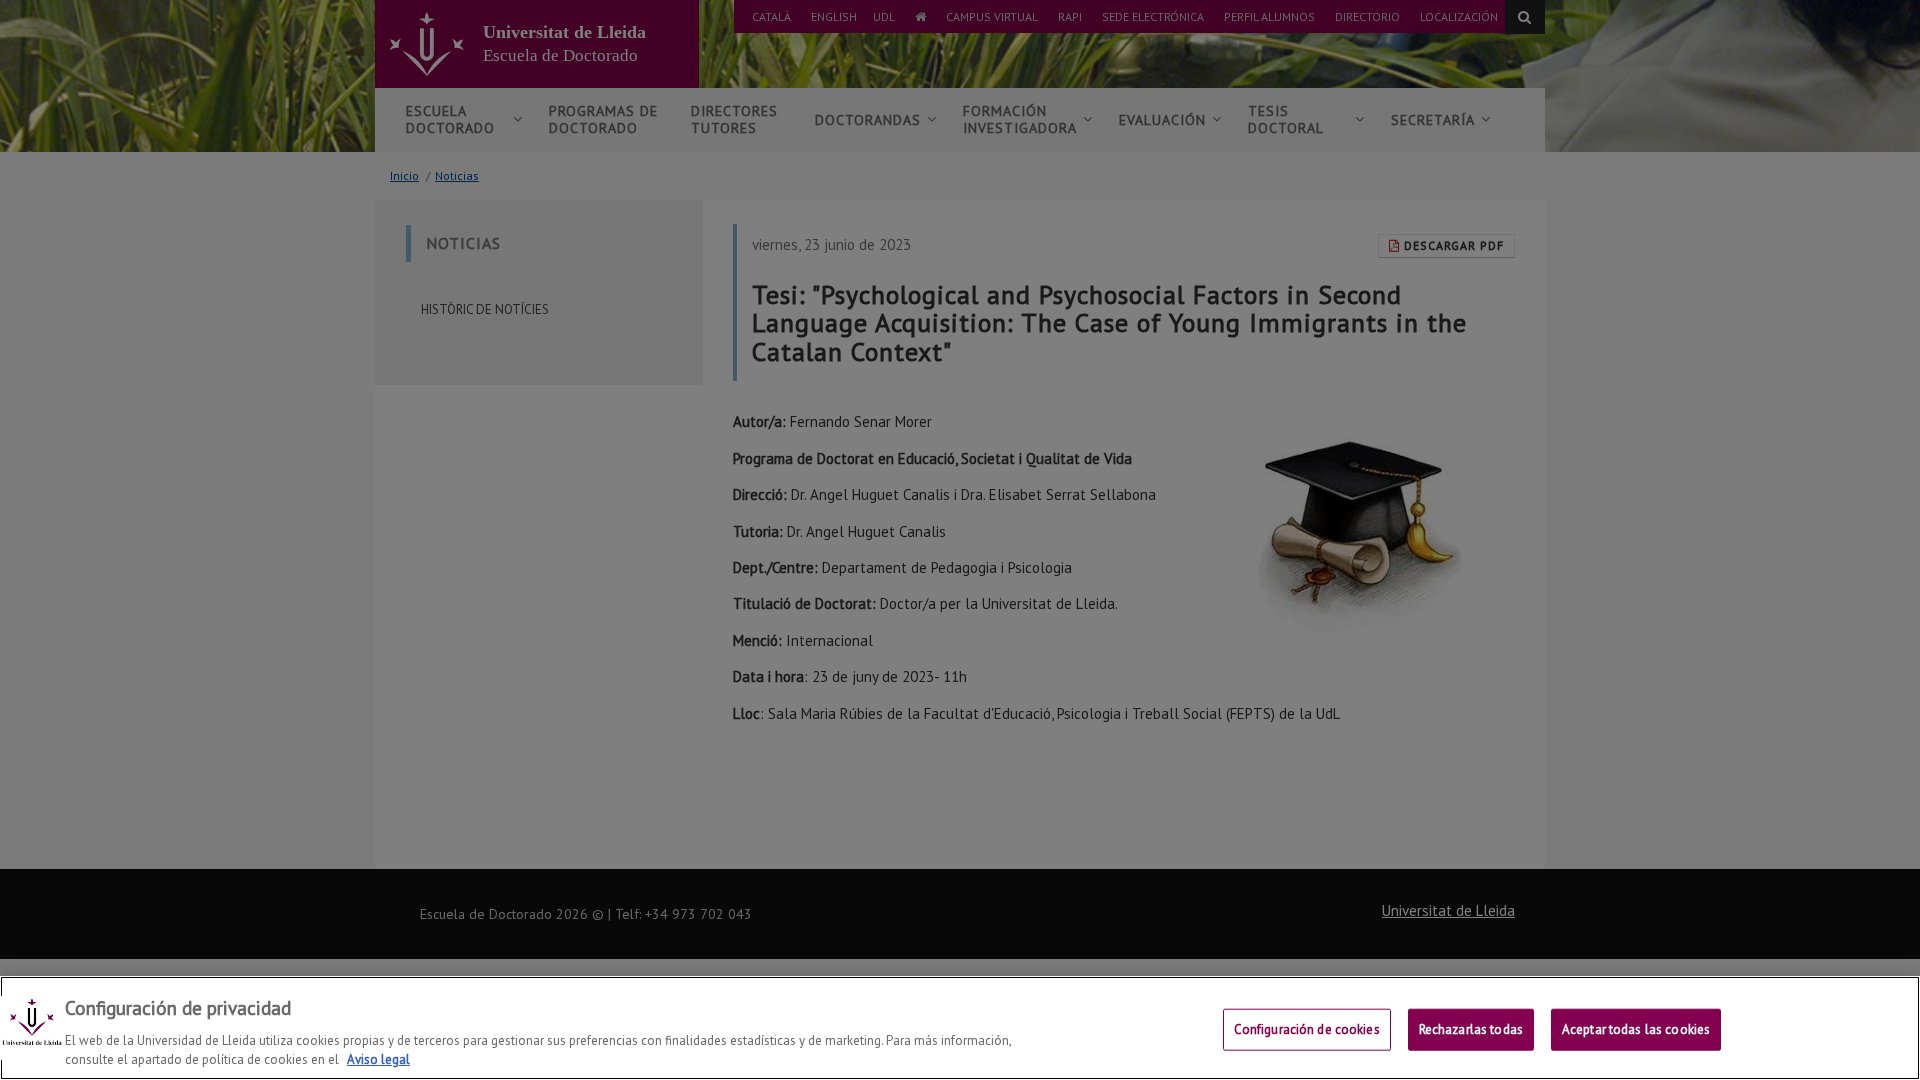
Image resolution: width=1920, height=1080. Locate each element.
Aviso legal (378, 1059)
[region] (960, 1028)
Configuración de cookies (1307, 1029)
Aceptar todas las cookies (1636, 1029)
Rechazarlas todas (1471, 1029)
